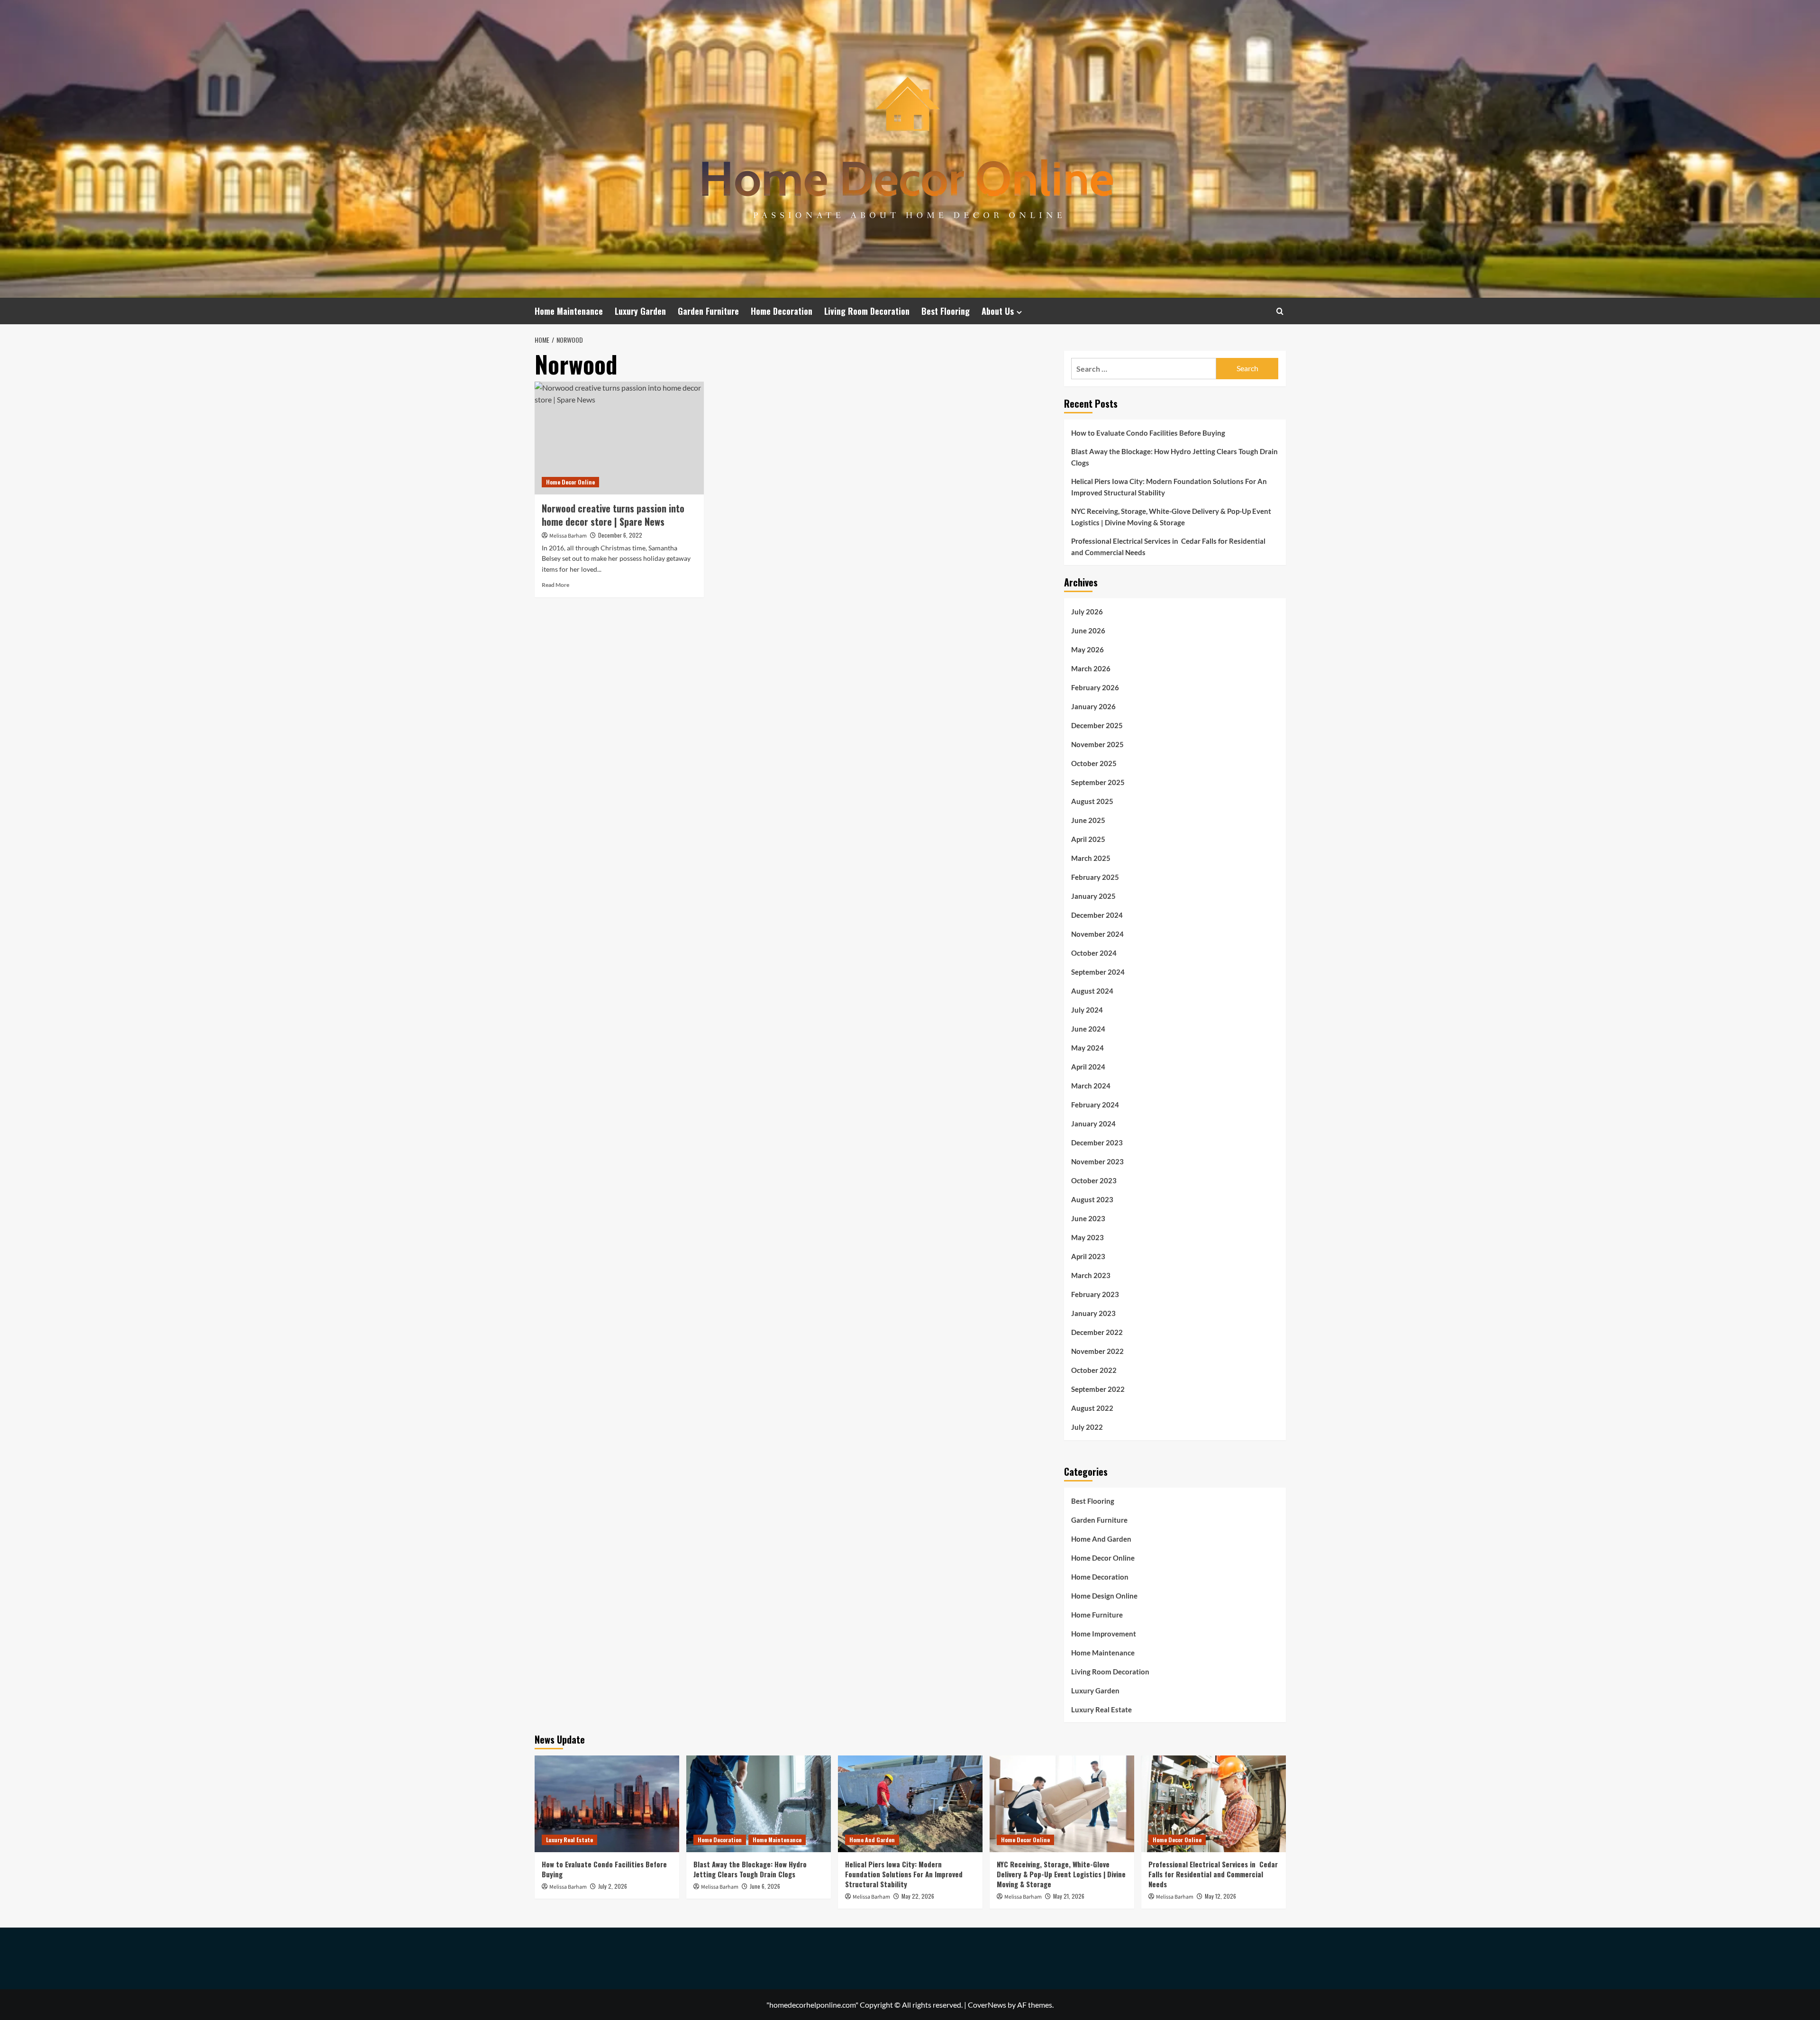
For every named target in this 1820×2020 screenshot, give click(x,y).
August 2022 (1092, 1408)
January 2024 (1093, 1124)
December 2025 (1097, 725)
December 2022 (1097, 1332)
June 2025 (1088, 820)
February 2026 (1095, 687)
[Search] (1280, 311)
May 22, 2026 (918, 1896)
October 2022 (1094, 1370)
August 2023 (1092, 1199)
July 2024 (1087, 1010)
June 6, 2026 (765, 1886)
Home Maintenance (569, 311)
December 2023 (1097, 1143)
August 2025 (1092, 801)
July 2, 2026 (613, 1886)
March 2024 (1091, 1086)
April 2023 (1088, 1256)
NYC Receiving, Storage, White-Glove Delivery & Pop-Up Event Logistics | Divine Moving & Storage (1171, 517)
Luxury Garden (640, 311)
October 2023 (1094, 1180)
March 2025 (1091, 858)
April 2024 (1088, 1067)
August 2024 (1092, 991)
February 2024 (1095, 1105)
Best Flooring (946, 311)
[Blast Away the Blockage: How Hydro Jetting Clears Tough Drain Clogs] (759, 1804)
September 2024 (1098, 972)
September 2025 (1098, 782)
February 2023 (1095, 1294)
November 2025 (1097, 744)
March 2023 (1091, 1275)
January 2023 (1093, 1313)
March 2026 (1091, 668)
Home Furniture (1097, 1615)
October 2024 (1094, 953)
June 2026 (1088, 631)
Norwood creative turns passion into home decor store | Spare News (613, 515)
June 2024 (1088, 1029)
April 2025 (1088, 839)
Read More (555, 585)
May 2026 (1087, 649)
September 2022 (1098, 1389)
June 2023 (1088, 1218)
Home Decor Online (570, 482)
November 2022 (1097, 1351)
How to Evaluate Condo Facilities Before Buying (1148, 433)
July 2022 (1087, 1427)
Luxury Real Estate (1101, 1709)
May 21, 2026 (1069, 1896)
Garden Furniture (708, 311)
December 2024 (1097, 915)
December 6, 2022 (620, 535)
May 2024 (1087, 1048)
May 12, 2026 (1220, 1896)
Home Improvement (1104, 1634)
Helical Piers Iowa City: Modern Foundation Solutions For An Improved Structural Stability (1169, 487)
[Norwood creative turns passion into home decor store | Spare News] (619, 438)
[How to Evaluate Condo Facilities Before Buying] (607, 1804)
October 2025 (1094, 763)
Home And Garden (1101, 1539)
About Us (998, 311)
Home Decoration (782, 311)
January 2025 (1093, 896)
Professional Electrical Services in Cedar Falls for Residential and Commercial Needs (1168, 547)
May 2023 (1087, 1237)
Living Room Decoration (867, 311)
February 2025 (1095, 877)
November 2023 (1097, 1161)
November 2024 (1097, 934)
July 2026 (1087, 612)
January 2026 (1093, 706)
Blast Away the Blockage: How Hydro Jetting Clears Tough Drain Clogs (1174, 457)
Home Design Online (1104, 1596)
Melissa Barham (568, 536)
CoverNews (987, 2005)
